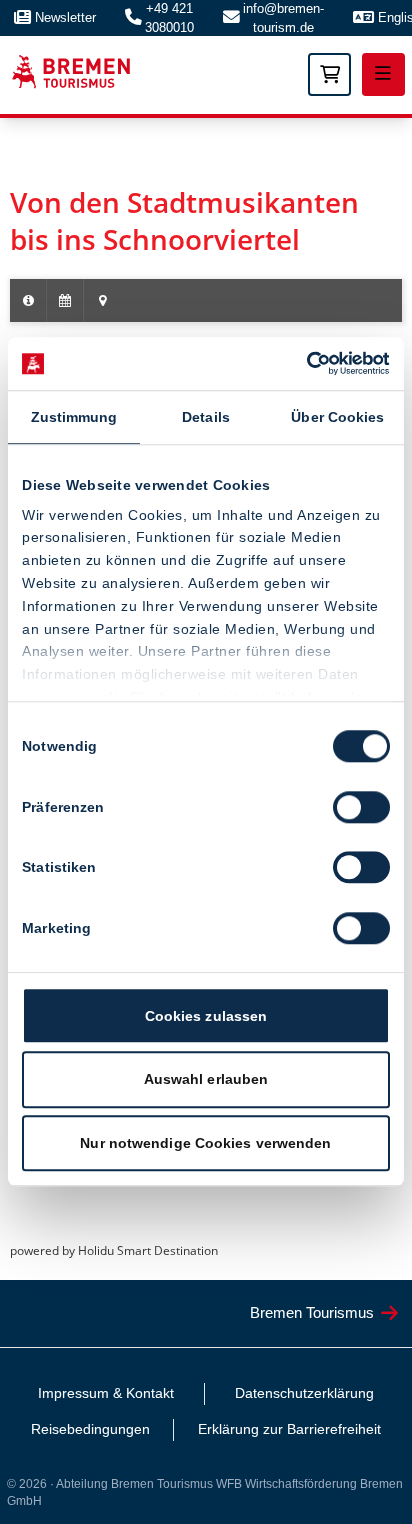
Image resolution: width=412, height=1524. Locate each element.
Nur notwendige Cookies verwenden (205, 1143)
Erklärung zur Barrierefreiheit (289, 1429)
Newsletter (65, 17)
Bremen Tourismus (312, 1312)
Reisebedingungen (90, 1429)
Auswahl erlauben (206, 1080)
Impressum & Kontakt (106, 1393)
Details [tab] (206, 417)
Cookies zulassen (206, 1016)
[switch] (361, 807)
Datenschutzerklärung (304, 1393)
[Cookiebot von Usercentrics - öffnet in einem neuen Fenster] (302, 364)
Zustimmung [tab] (74, 417)
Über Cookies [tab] (337, 417)
